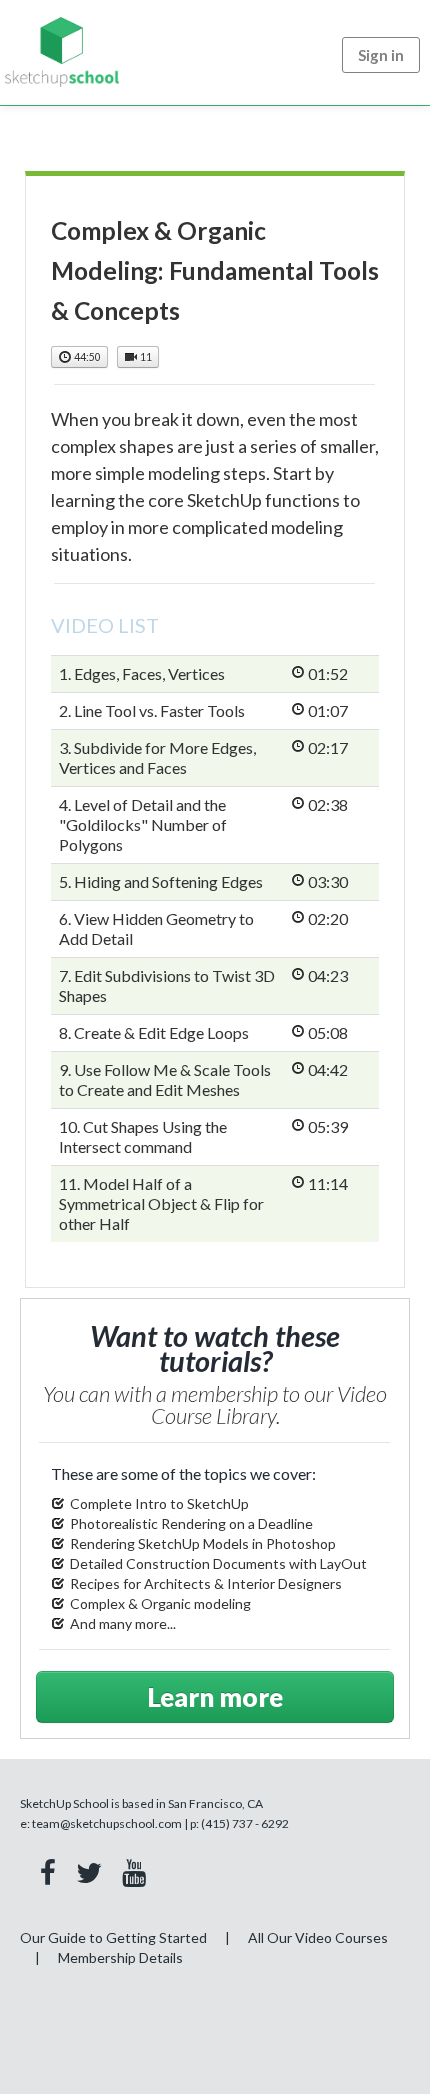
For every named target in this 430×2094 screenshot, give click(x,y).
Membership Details (120, 1957)
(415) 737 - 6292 (245, 1823)
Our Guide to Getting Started (113, 1937)
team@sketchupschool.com (107, 1823)
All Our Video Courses (318, 1937)
